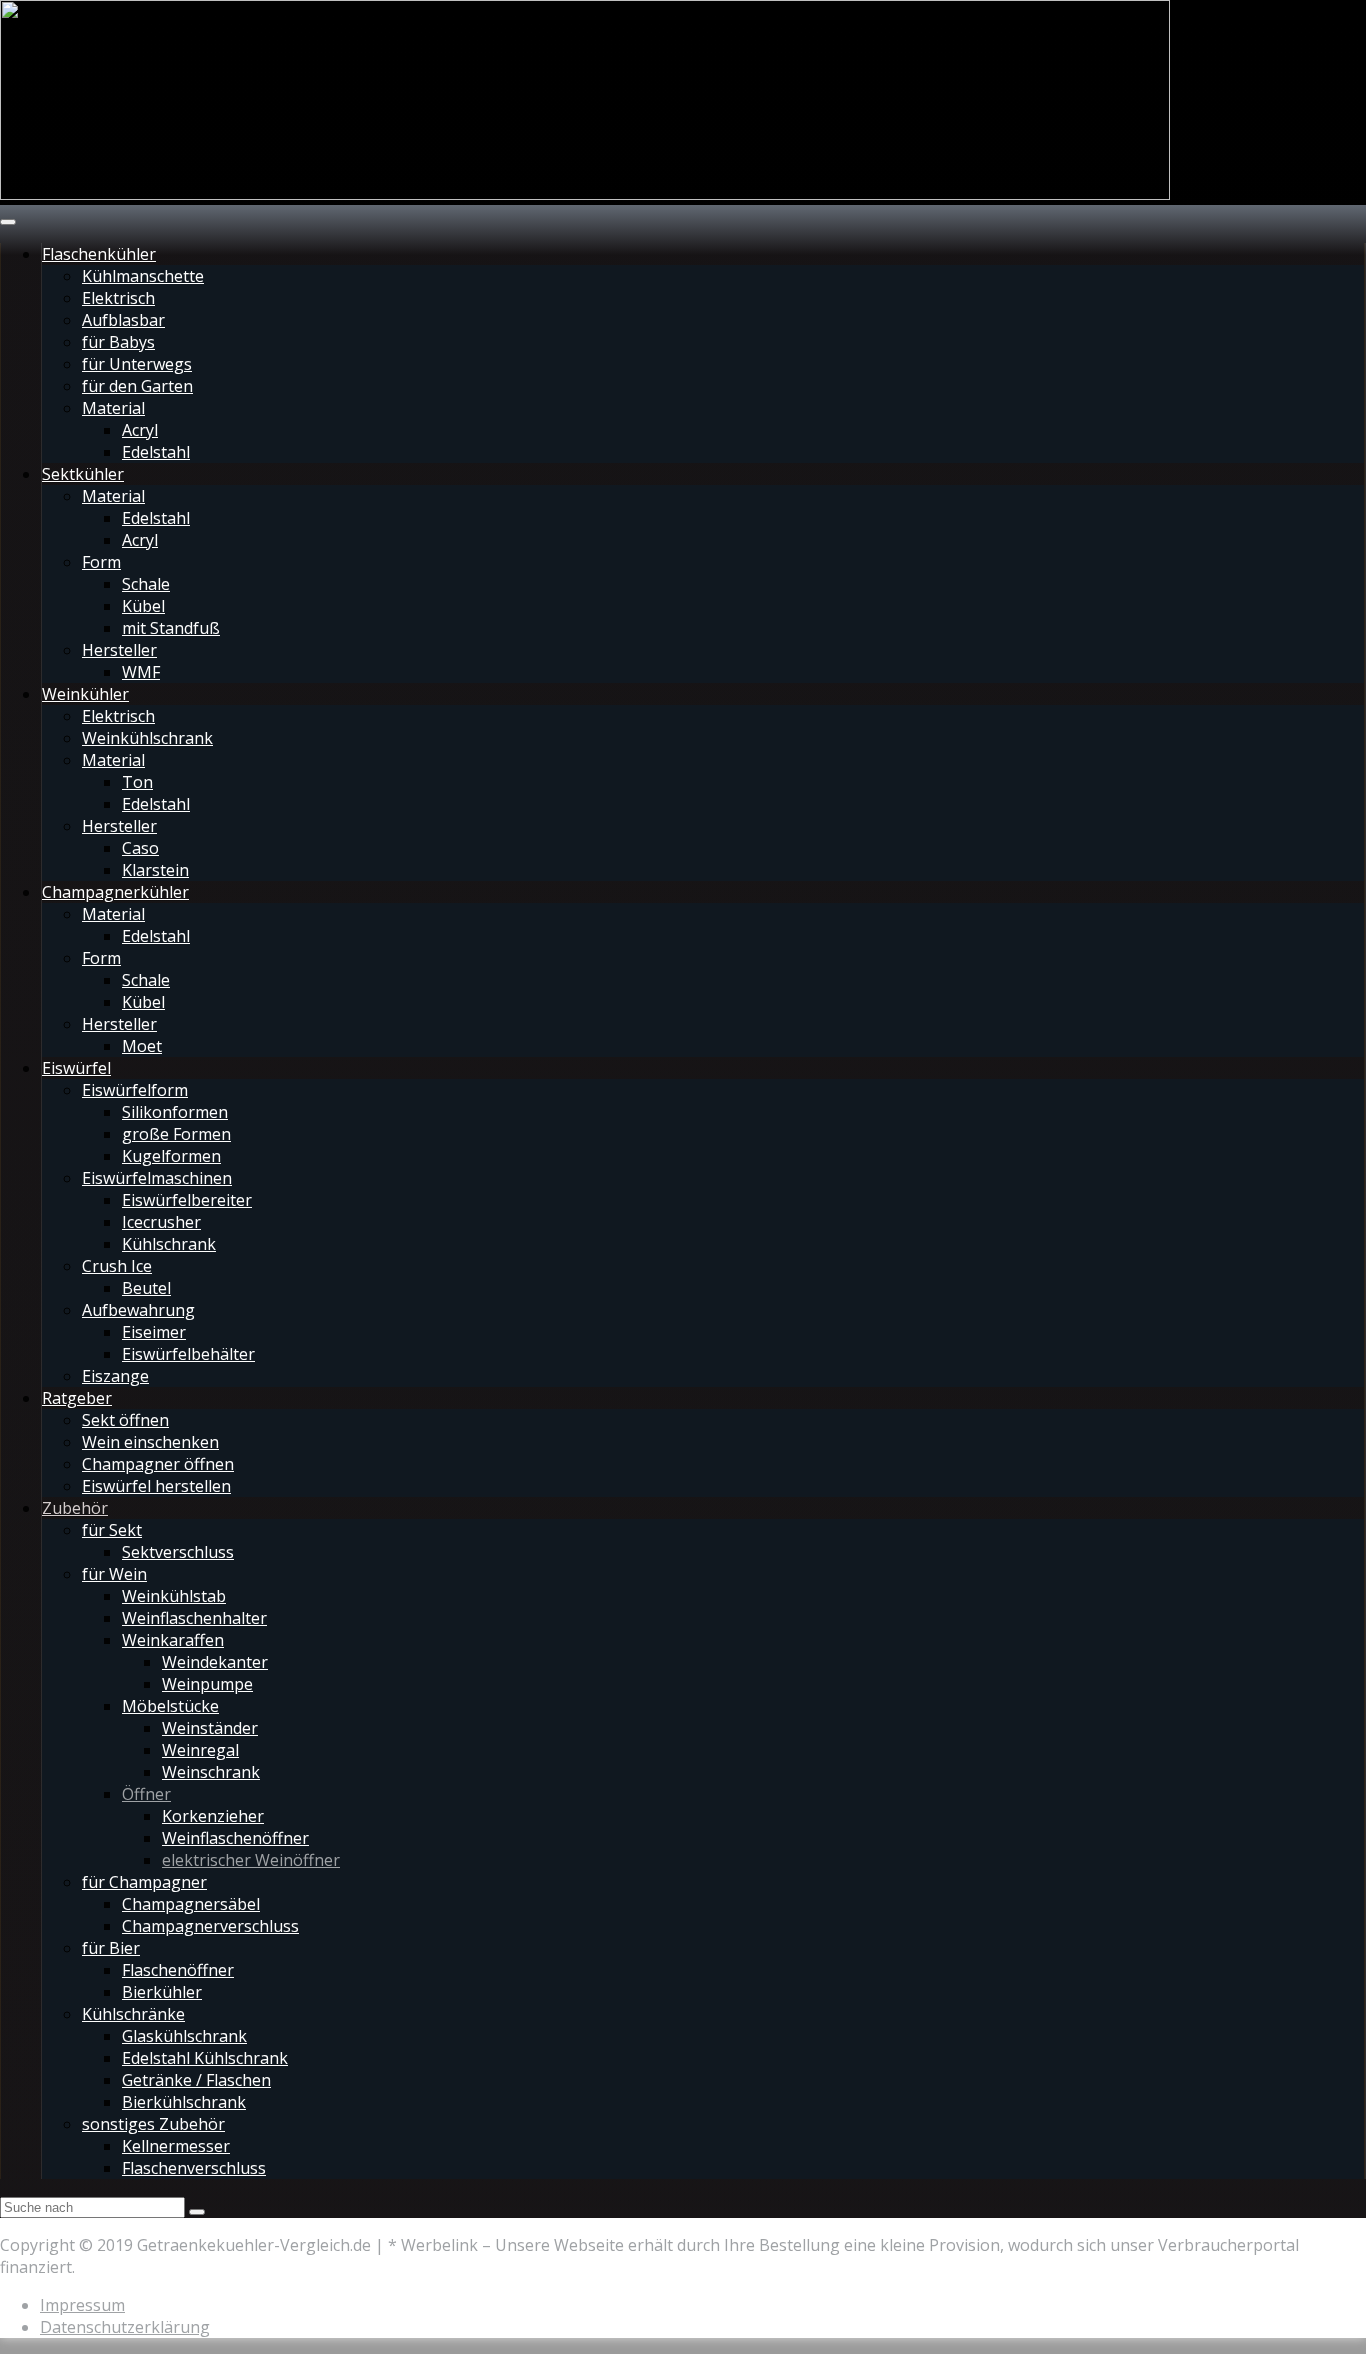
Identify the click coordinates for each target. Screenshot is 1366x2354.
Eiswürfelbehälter (188, 1354)
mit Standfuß (171, 628)
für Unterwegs (137, 364)
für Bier (111, 1948)
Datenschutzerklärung (125, 2327)
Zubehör (75, 1508)
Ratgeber (77, 1398)
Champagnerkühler (115, 892)
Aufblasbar (123, 320)
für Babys (118, 342)
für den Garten (137, 386)
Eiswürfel (76, 1068)
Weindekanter (215, 1662)
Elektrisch (118, 298)
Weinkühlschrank (147, 738)
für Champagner (144, 1882)
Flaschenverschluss (194, 2168)
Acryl (140, 430)
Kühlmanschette (143, 276)
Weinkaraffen (173, 1640)
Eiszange (115, 1376)
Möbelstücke (170, 1706)
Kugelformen (171, 1156)
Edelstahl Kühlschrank (205, 2058)
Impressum (82, 2305)
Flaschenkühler (99, 254)
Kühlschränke (133, 2014)
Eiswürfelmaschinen (157, 1178)
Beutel (146, 1288)
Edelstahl (156, 452)
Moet (142, 1046)
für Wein (114, 1574)
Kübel (143, 606)
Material (113, 408)
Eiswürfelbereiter (187, 1200)
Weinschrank (211, 1772)
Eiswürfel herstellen (156, 1486)
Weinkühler (85, 694)
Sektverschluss (178, 1552)
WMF (141, 672)
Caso (140, 848)
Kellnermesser (176, 2146)
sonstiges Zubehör (153, 2124)
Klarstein (155, 870)
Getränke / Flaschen (196, 2080)
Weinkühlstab (174, 1596)
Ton (137, 782)
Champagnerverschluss (210, 1926)
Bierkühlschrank (184, 2102)
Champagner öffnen (158, 1464)
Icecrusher (161, 1222)
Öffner (146, 1794)
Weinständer (210, 1728)
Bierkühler (162, 1992)
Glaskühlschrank (184, 2036)
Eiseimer (154, 1332)
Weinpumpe (207, 1684)
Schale (146, 584)
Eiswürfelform (135, 1090)
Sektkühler (83, 474)
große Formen (176, 1134)
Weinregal (200, 1750)
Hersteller (119, 650)
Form (101, 562)
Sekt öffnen (125, 1420)
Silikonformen (175, 1112)
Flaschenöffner (178, 1970)
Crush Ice (117, 1266)
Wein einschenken (150, 1442)
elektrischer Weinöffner (251, 1860)
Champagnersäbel (191, 1904)
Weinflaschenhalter (194, 1618)
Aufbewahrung (138, 1310)
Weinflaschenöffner (235, 1838)
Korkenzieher (213, 1816)
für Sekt (112, 1530)
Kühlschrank (169, 1244)
